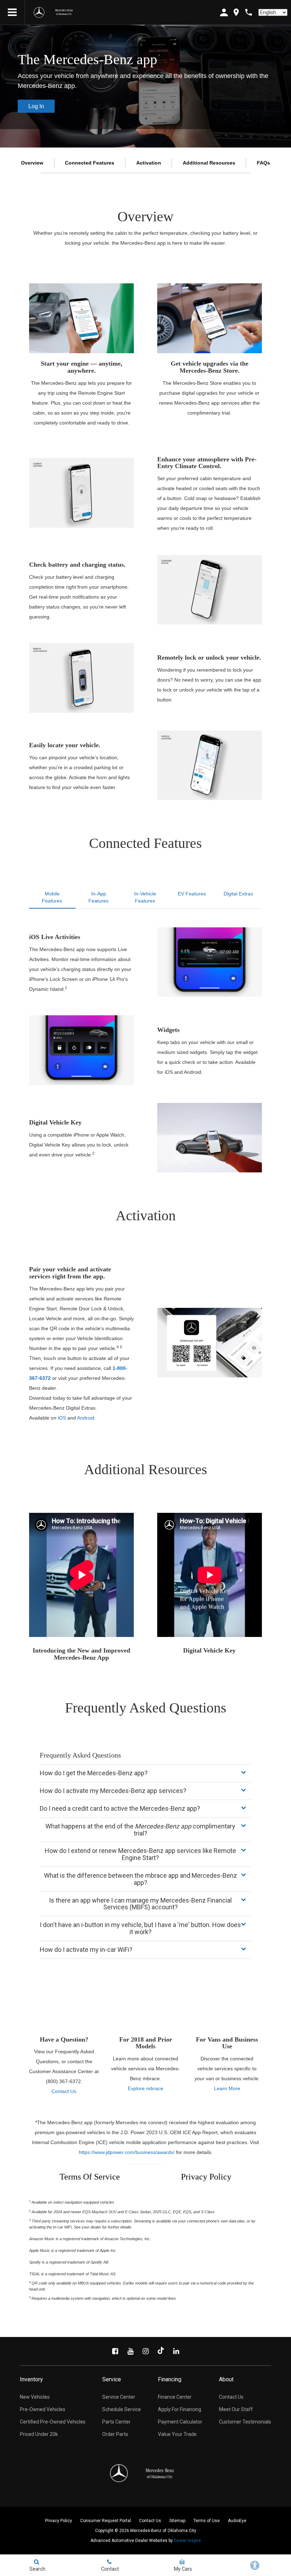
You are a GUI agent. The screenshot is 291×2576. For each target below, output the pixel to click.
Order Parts (115, 2434)
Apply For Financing (180, 2409)
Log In (36, 106)
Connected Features (90, 163)
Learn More (227, 2088)
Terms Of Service (90, 2177)
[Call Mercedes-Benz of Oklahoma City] (249, 12)
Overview (32, 163)
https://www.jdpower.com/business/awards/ (127, 2152)
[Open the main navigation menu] (12, 12)
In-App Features (98, 897)
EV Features (192, 894)
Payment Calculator (180, 2422)
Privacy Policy (206, 2177)
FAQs (263, 163)
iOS (62, 1418)
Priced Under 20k (39, 2434)
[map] (236, 12)
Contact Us (64, 2091)
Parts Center (116, 2422)
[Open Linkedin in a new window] (176, 2351)
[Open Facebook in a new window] (115, 2351)
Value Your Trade (177, 2434)
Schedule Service (122, 2409)
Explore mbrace (145, 2088)
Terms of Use (207, 2521)
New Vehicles (35, 2397)
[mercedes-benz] (39, 12)
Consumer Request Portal (106, 2521)
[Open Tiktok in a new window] (161, 2351)
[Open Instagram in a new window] (145, 2351)
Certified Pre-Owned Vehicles (53, 2422)
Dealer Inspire (187, 2541)
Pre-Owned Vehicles (43, 2409)
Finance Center (175, 2397)
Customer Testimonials (245, 2422)
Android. (86, 1418)
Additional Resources (209, 163)
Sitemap (177, 2521)
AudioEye (237, 2521)
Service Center (119, 2397)
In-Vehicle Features (145, 897)
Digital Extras (238, 894)
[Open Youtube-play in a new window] (130, 2351)
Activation (149, 163)
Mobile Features (52, 897)
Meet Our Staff (236, 2409)
